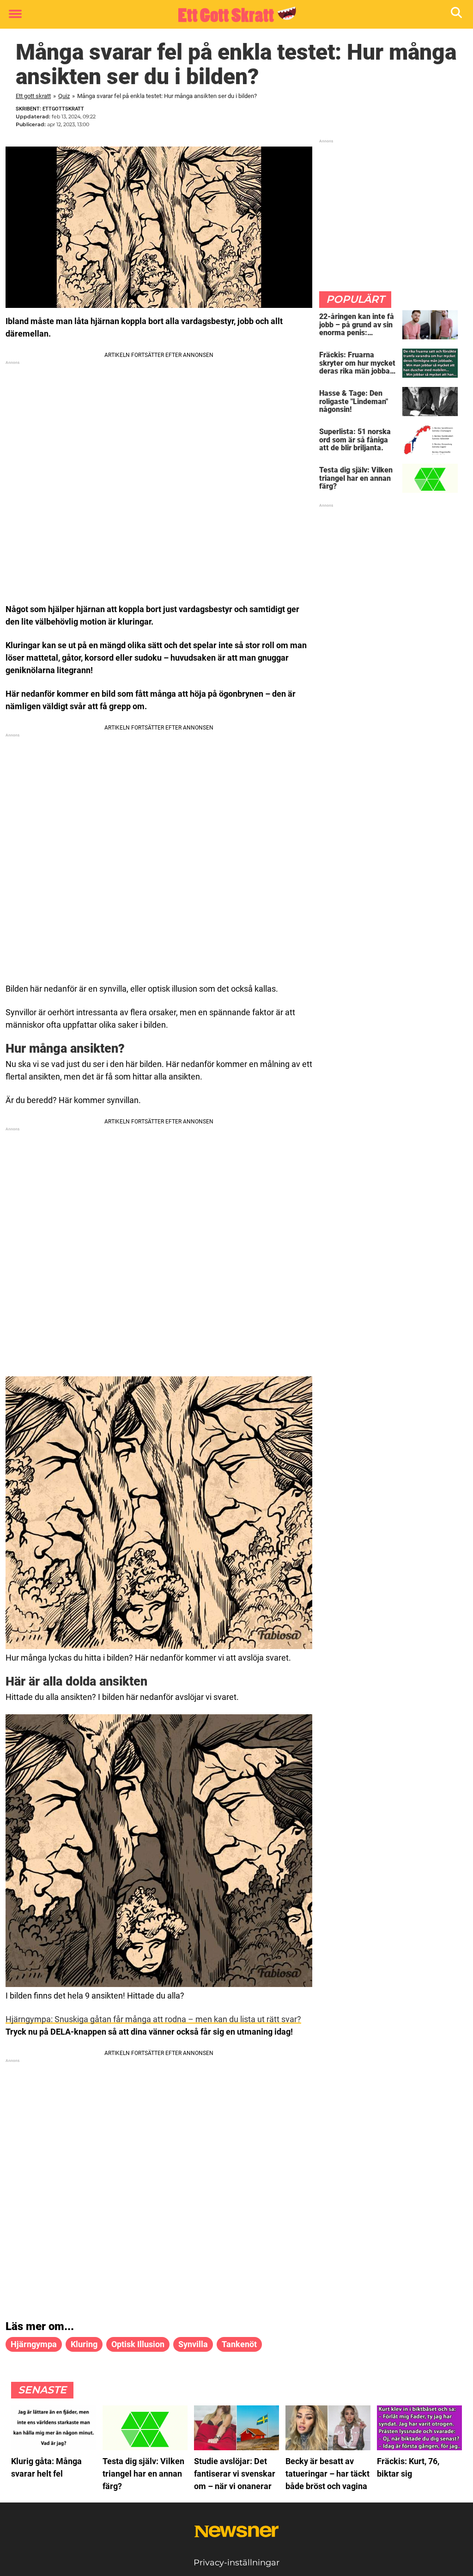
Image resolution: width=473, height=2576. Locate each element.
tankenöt (239, 2344)
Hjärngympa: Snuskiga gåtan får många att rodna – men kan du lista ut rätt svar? (153, 2019)
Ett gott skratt (33, 96)
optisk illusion (138, 2344)
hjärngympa (34, 2344)
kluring (84, 2344)
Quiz (64, 96)
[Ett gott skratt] (233, 15)
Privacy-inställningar (236, 2563)
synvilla (193, 2344)
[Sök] (457, 15)
